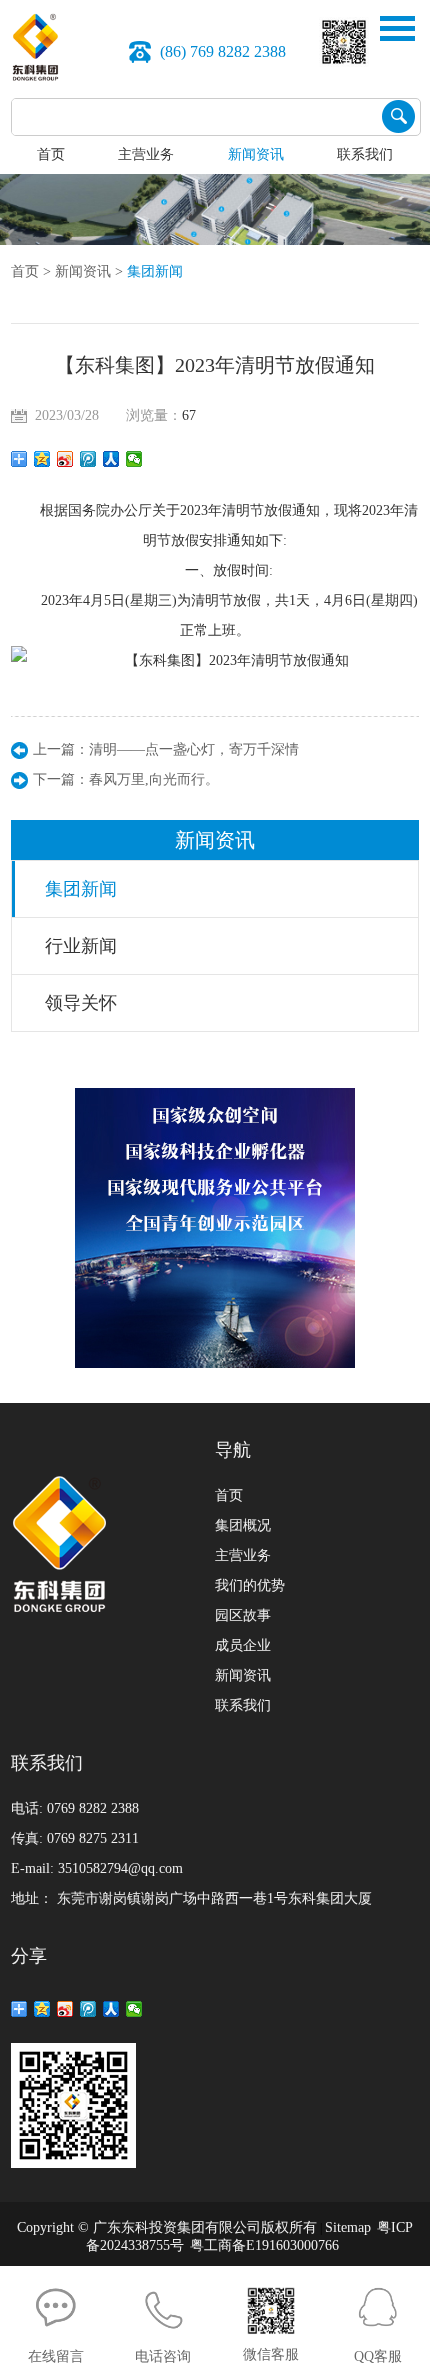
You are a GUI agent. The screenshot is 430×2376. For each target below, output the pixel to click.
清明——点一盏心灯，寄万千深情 (194, 749)
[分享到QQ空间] (42, 459)
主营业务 (146, 154)
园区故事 (243, 1615)
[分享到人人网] (111, 459)
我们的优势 (250, 1585)
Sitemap (348, 2227)
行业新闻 (81, 946)
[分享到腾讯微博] (88, 459)
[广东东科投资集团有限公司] (36, 46)
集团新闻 (155, 271)
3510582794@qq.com (120, 1868)
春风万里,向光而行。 (154, 779)
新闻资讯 (256, 154)
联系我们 (365, 154)
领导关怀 (81, 1003)
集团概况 (243, 1525)
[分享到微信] (134, 459)
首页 (51, 154)
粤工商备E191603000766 (264, 2245)
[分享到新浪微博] (65, 459)
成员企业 (243, 1645)
